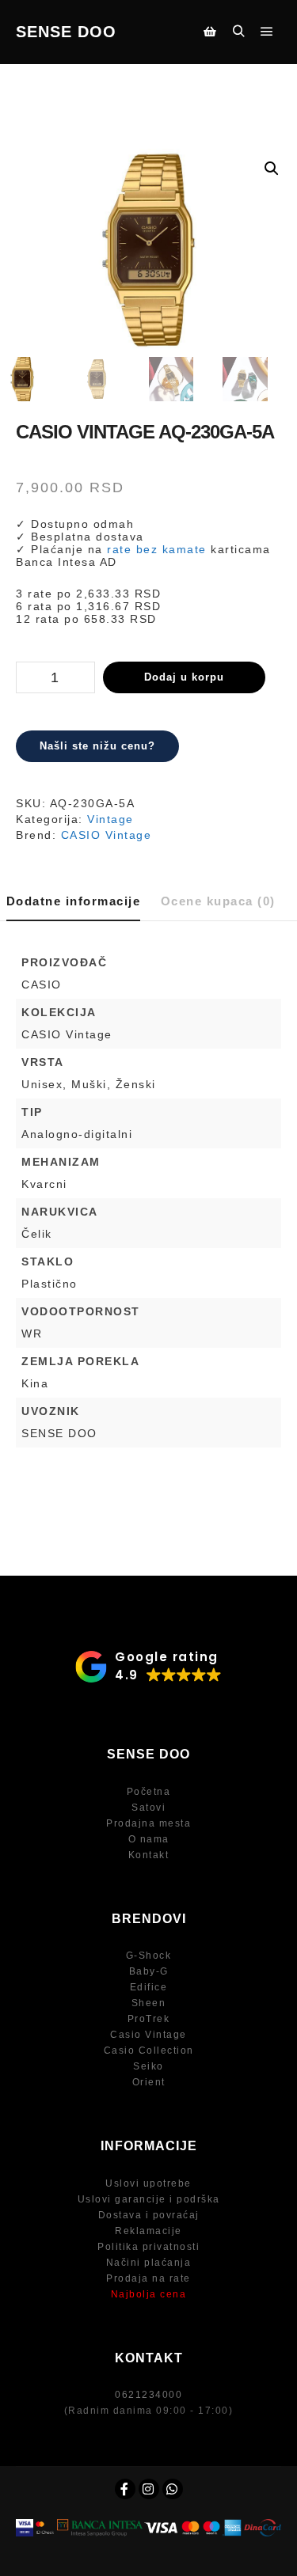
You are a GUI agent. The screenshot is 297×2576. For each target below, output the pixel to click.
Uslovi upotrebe (148, 2183)
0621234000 (148, 2395)
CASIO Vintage (107, 835)
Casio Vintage (148, 2035)
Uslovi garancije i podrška (149, 2199)
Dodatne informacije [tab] (74, 901)
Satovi (148, 1808)
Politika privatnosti (148, 2247)
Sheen (149, 2003)
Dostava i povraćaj (149, 2215)
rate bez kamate (157, 549)
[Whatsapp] (173, 2489)
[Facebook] (125, 2489)
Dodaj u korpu (184, 677)
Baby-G (149, 1971)
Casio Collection (149, 2051)
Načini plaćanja (149, 2263)
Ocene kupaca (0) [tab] (218, 901)
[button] (272, 169)
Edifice (149, 1987)
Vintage (110, 819)
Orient (149, 2082)
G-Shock (149, 1956)
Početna (149, 1792)
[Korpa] (210, 32)
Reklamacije (148, 2231)
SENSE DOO (66, 32)
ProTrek (149, 2019)
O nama (149, 1839)
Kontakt (149, 1855)
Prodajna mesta (148, 1823)
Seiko (148, 2066)
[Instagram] (149, 2489)
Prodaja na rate (148, 2278)
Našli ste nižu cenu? (97, 746)
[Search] (238, 32)
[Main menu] (267, 32)
